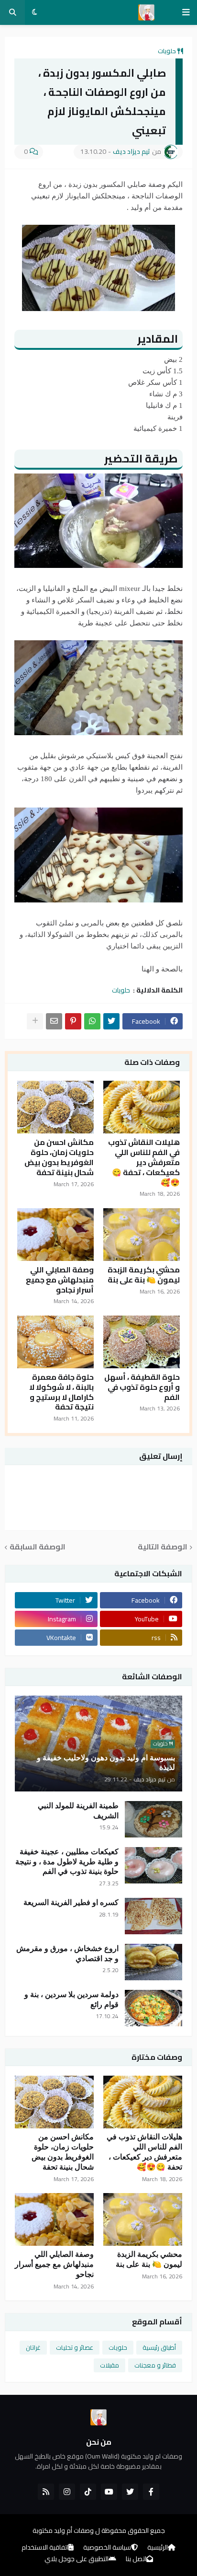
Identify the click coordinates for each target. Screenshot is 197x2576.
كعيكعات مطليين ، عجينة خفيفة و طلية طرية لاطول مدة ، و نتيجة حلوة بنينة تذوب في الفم (67, 1862)
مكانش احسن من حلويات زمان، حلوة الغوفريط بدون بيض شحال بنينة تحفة (59, 1157)
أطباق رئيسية (159, 2347)
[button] (186, 12)
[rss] (46, 2492)
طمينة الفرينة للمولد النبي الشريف (78, 1811)
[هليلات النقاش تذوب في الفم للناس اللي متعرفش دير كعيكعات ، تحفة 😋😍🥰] (142, 1107)
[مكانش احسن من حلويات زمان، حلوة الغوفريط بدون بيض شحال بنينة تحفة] (55, 1107)
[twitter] (130, 2492)
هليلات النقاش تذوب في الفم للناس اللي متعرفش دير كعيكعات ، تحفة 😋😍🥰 (144, 1162)
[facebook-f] (151, 2492)
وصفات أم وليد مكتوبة (63, 2530)
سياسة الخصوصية (107, 2548)
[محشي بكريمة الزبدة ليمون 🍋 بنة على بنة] (142, 1235)
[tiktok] (88, 2492)
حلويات (167, 51)
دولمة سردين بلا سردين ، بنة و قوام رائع (71, 1999)
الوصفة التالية (163, 1547)
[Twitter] (111, 1021)
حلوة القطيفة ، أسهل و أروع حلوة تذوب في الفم (142, 1387)
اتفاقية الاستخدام (45, 2548)
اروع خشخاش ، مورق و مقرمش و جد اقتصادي (67, 1953)
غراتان (33, 2347)
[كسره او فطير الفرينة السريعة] (153, 1916)
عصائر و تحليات (75, 2347)
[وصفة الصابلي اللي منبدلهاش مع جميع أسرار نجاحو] (55, 1235)
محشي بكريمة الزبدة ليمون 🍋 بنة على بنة (144, 1275)
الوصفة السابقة (38, 1547)
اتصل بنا (136, 2559)
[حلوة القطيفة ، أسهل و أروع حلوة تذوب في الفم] (142, 1342)
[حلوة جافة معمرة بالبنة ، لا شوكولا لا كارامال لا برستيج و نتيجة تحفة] (55, 1342)
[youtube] (109, 2492)
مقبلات (109, 2365)
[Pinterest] (73, 1021)
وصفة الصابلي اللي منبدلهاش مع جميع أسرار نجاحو (60, 1280)
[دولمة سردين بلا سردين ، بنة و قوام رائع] (153, 2008)
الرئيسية (158, 2548)
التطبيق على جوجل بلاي (77, 2559)
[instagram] (67, 2492)
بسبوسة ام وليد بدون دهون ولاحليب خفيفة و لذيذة (106, 1763)
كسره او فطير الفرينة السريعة (71, 1902)
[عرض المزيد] (35, 1021)
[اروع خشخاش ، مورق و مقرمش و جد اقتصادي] (153, 1962)
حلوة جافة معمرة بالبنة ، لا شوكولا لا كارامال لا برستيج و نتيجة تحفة (61, 1392)
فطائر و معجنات (155, 2365)
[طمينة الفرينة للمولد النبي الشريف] (153, 1819)
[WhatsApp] (92, 1021)
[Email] (54, 1021)
